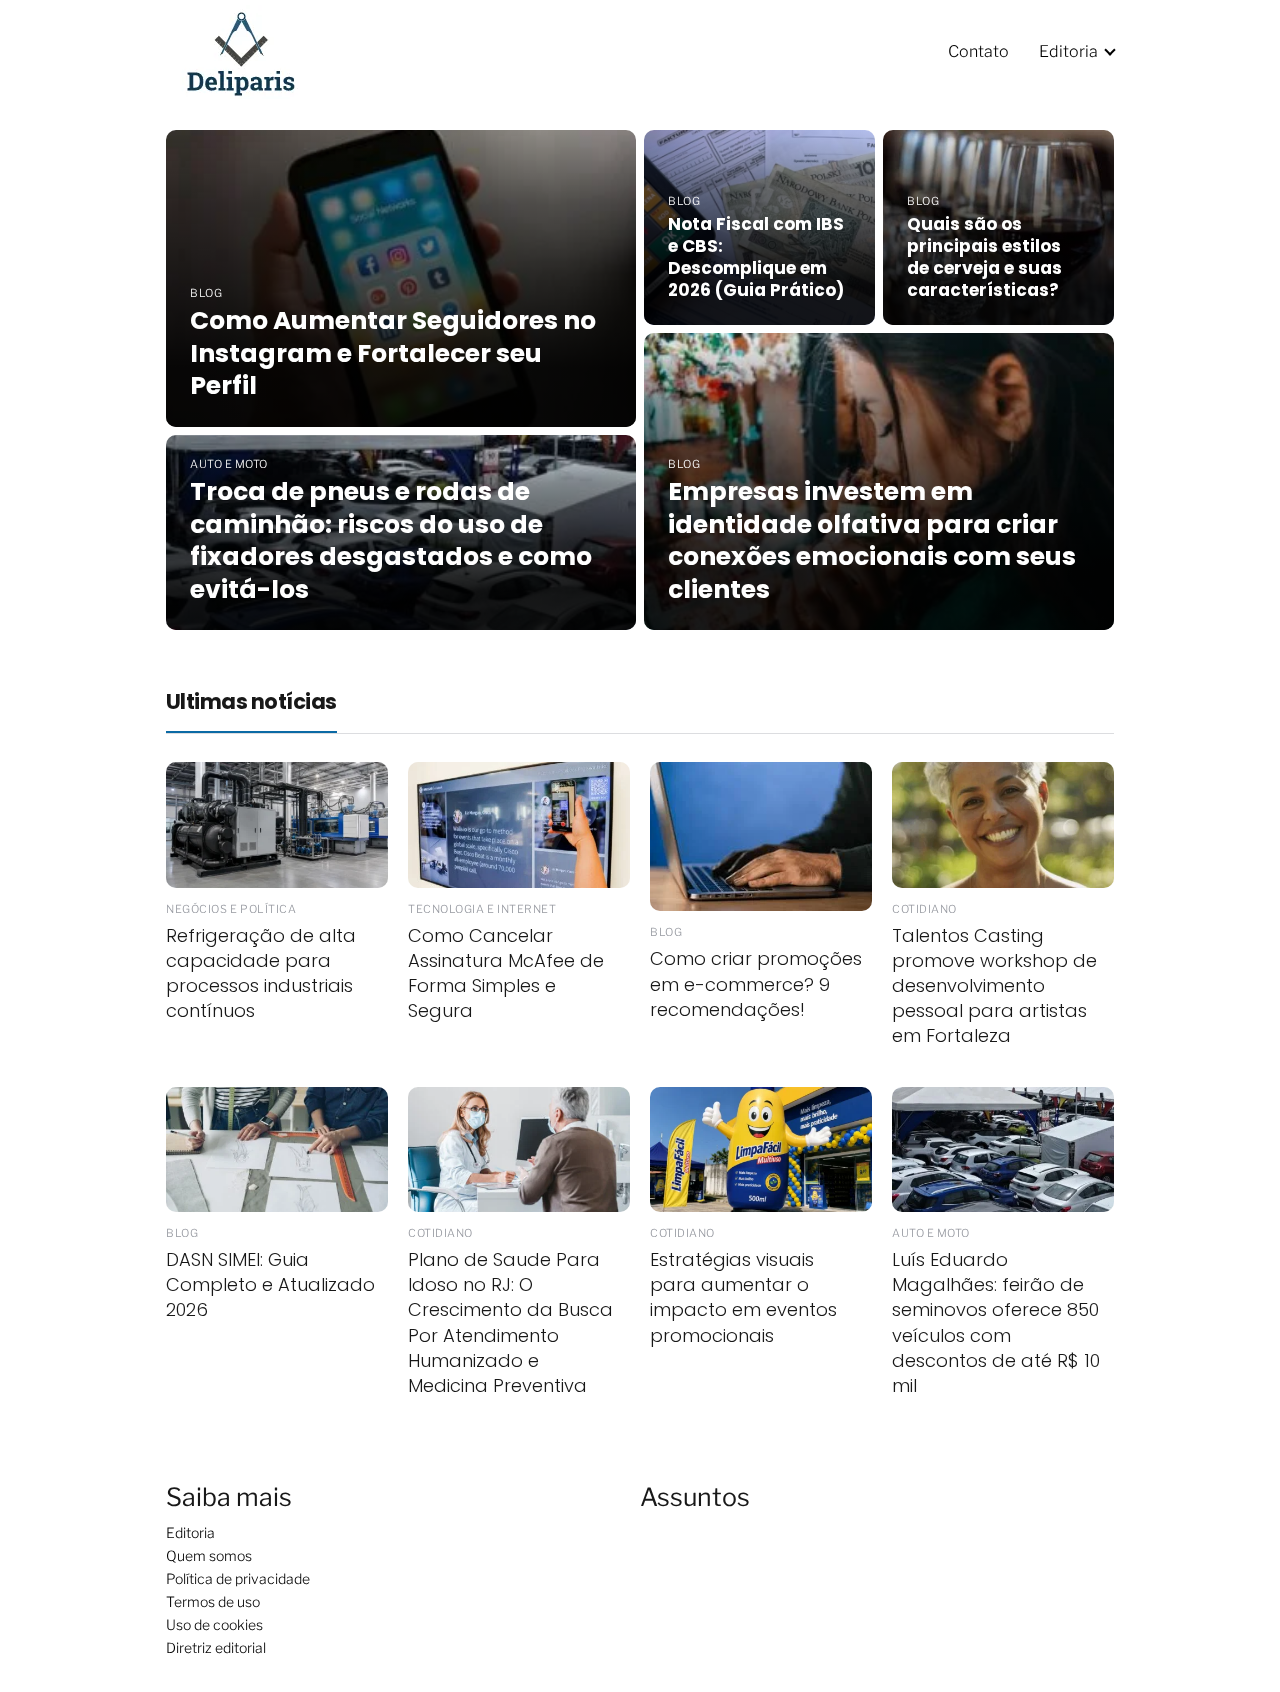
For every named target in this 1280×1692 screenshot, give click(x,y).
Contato (978, 51)
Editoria (1068, 51)
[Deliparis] (253, 50)
